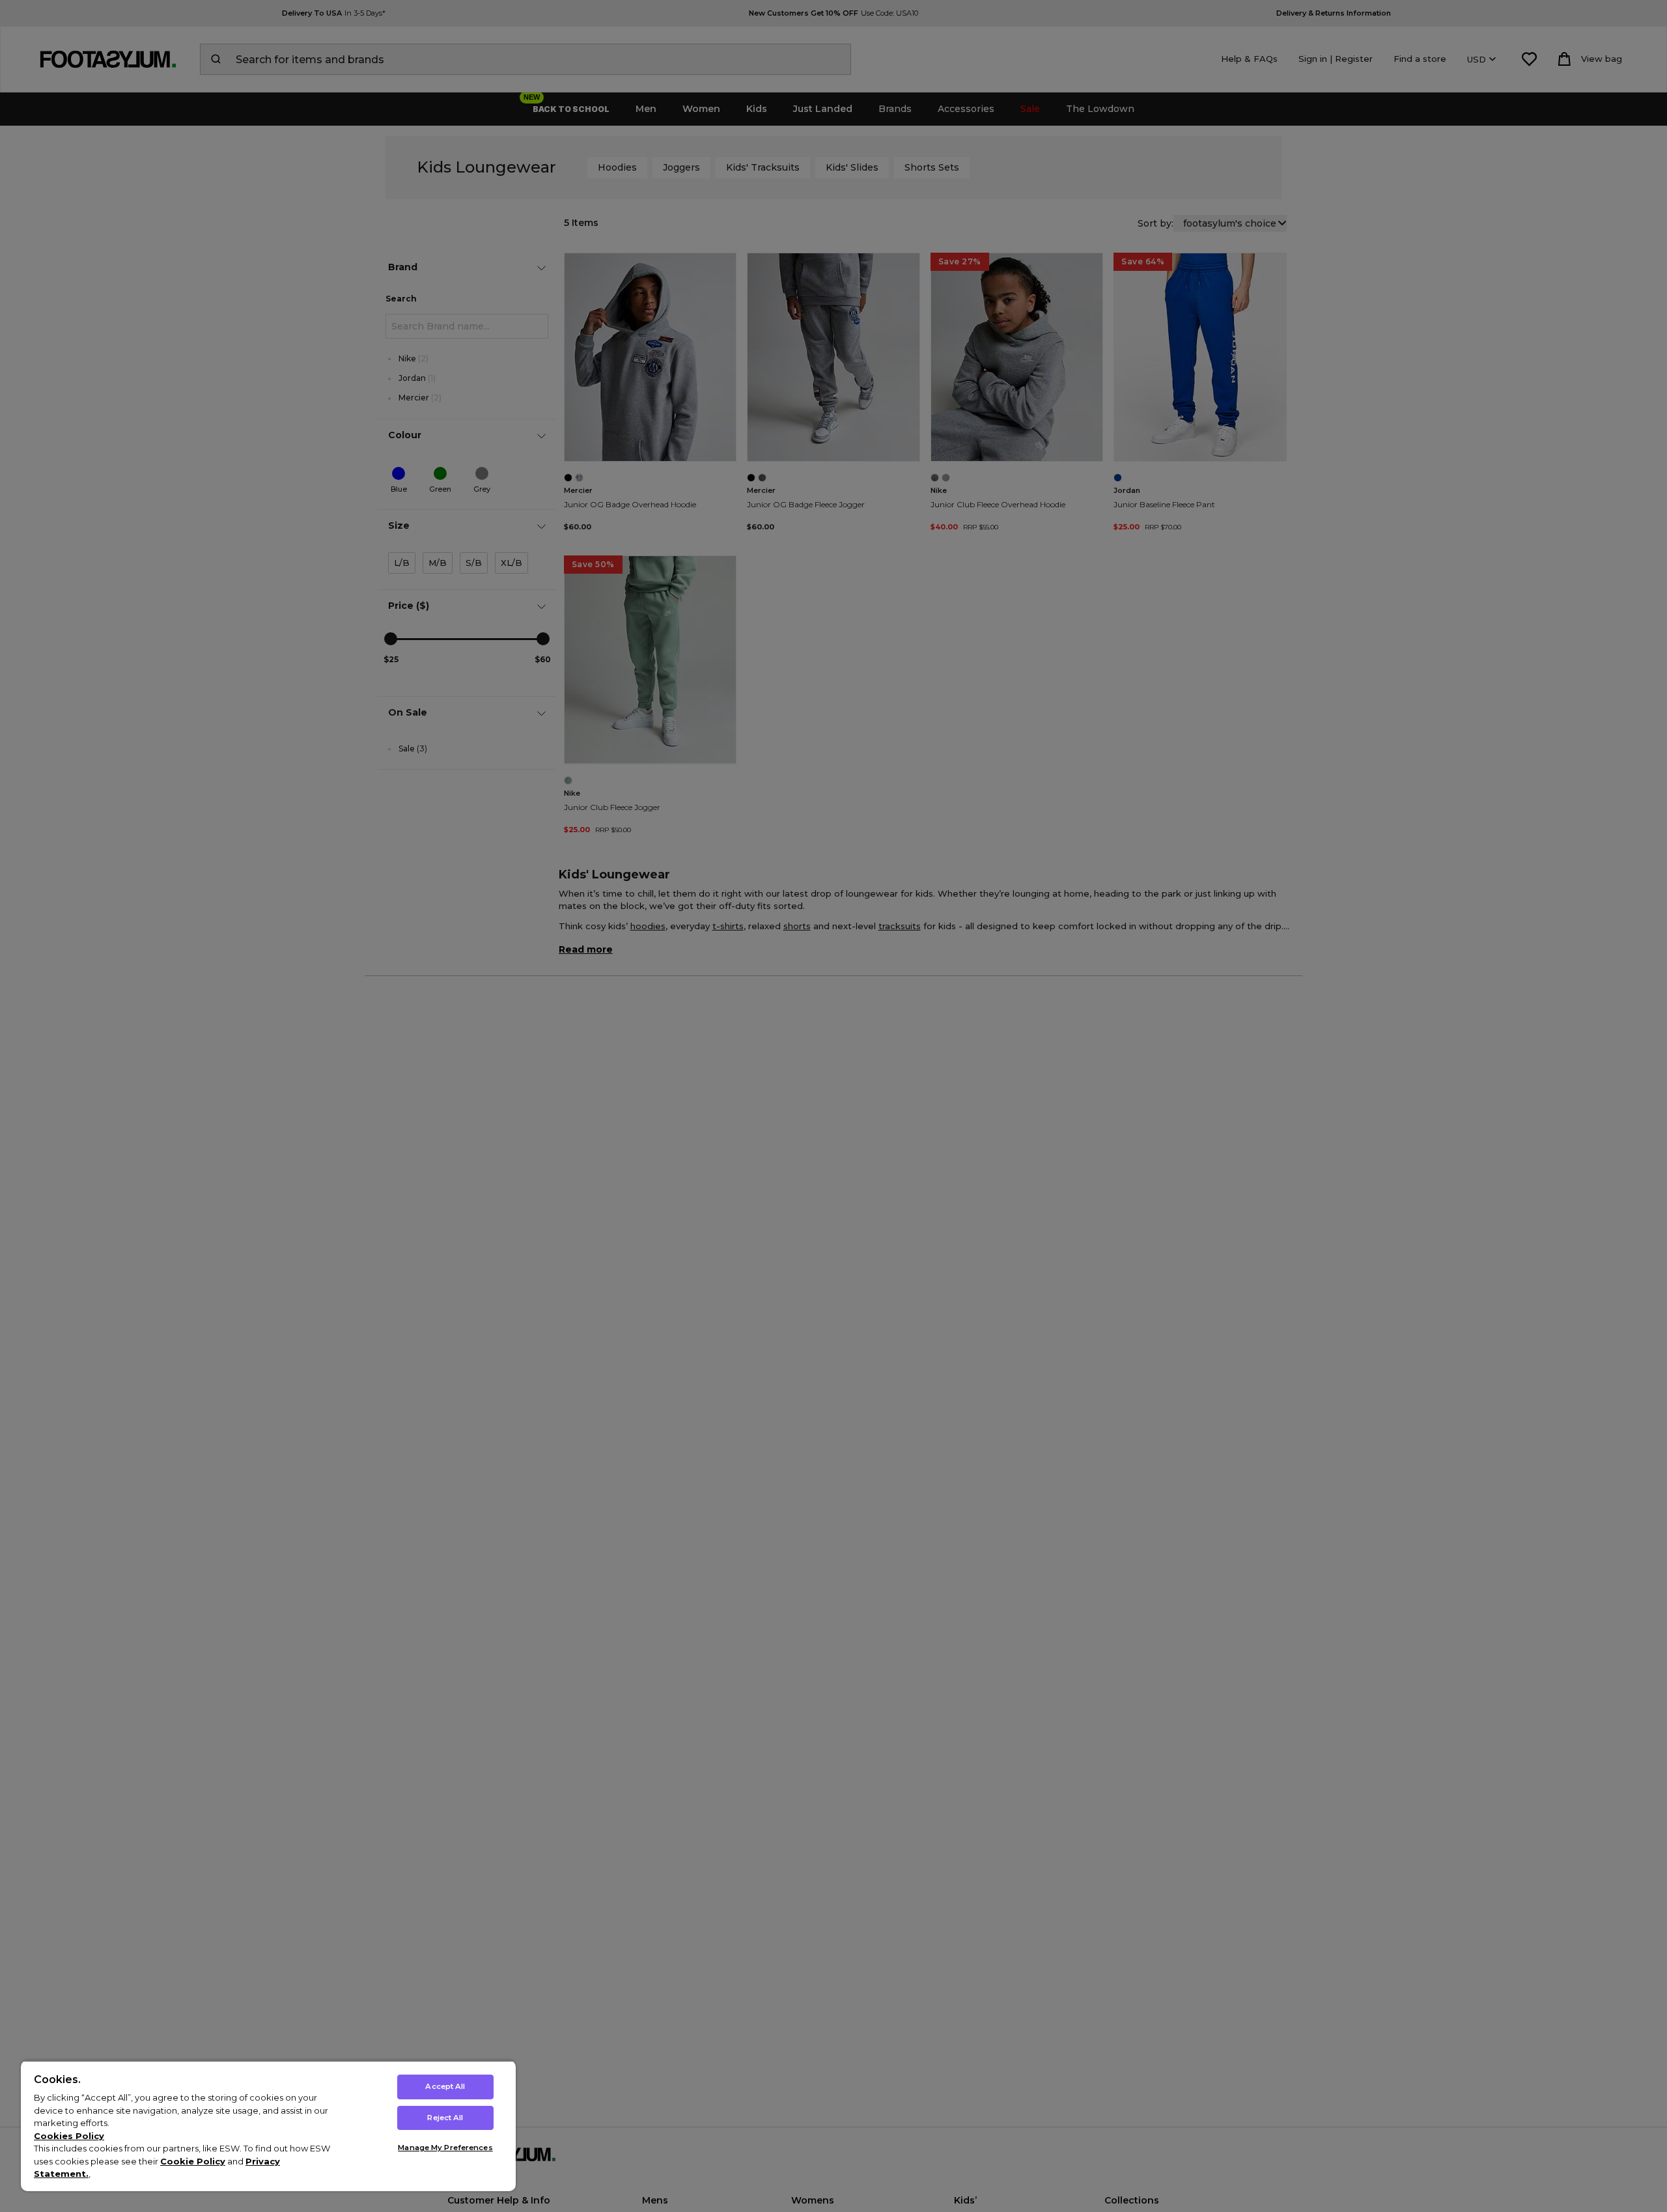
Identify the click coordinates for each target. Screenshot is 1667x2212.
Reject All (445, 2118)
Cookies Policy (69, 2136)
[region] (268, 2126)
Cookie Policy (193, 2161)
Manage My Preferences (445, 2148)
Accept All (445, 2086)
